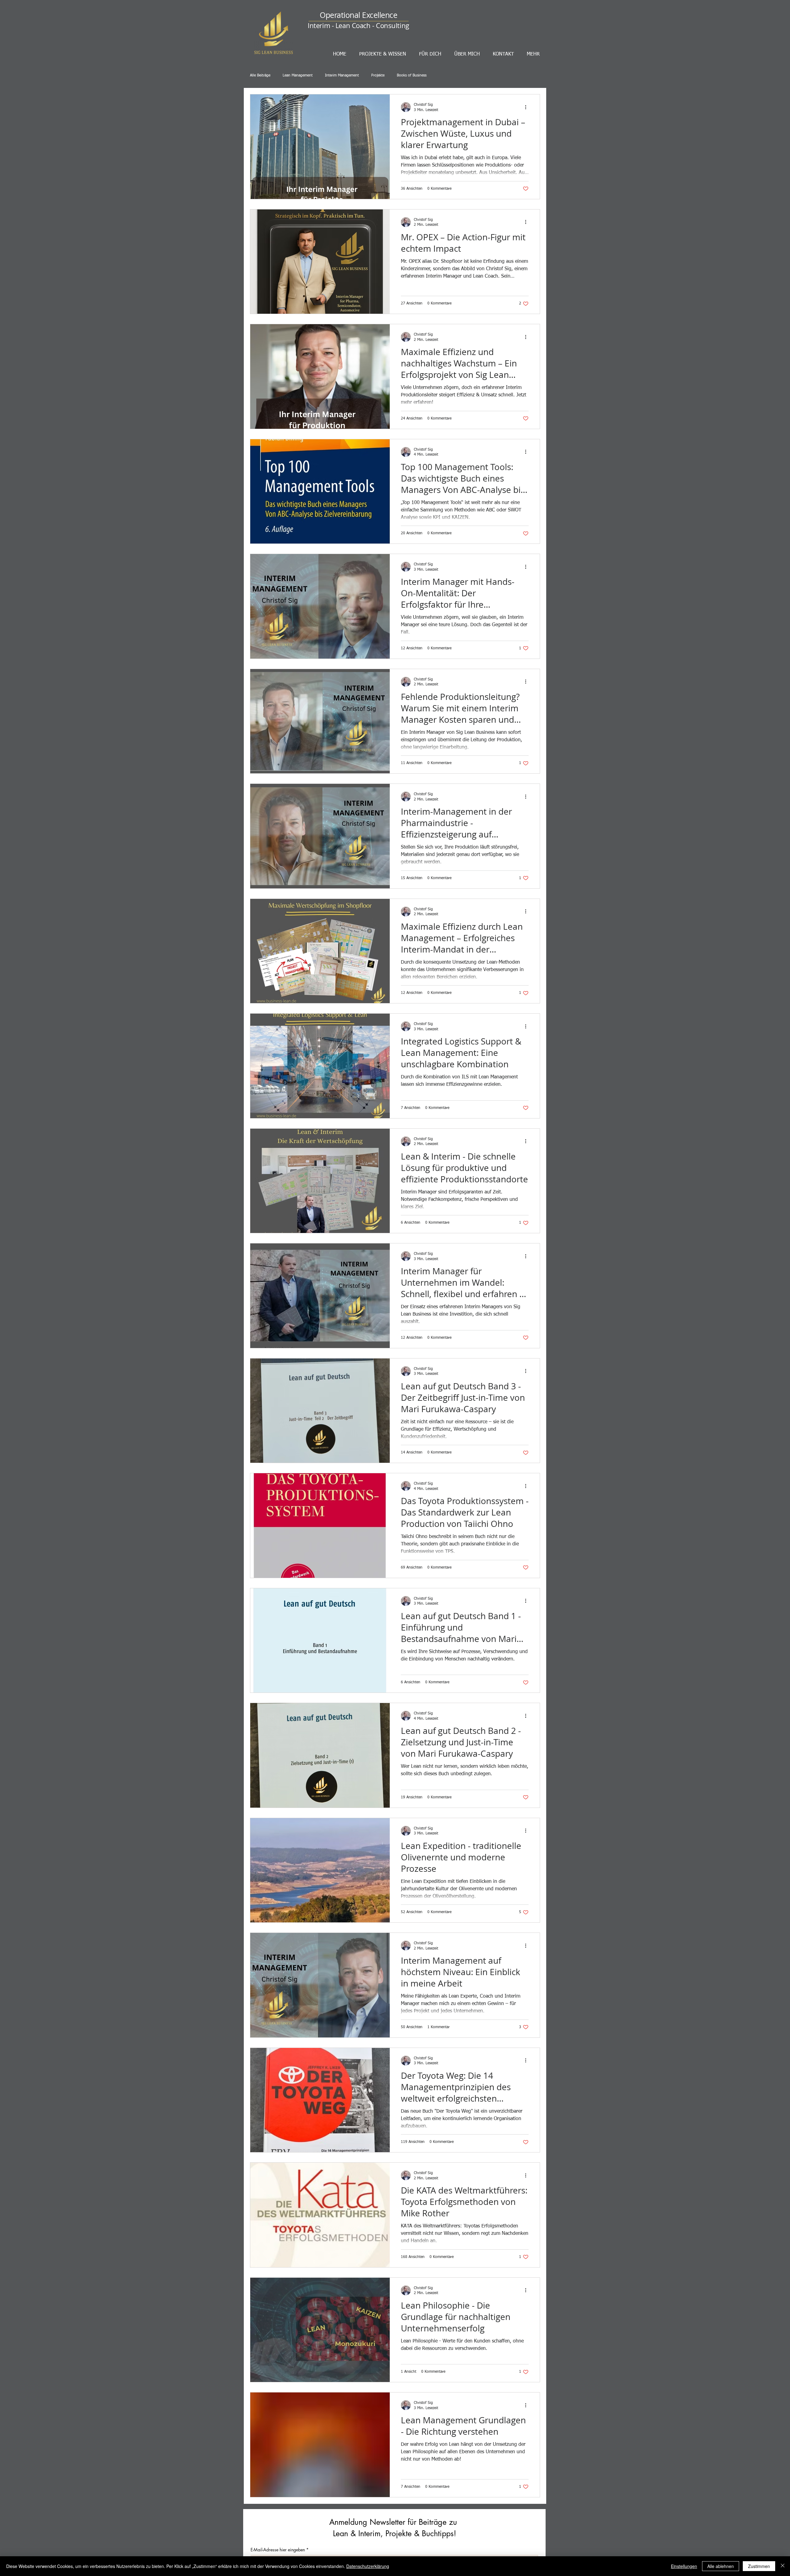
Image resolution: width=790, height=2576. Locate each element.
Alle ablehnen (721, 2566)
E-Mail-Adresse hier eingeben (320, 1314)
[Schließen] (783, 2566)
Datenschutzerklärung (368, 2566)
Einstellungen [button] (684, 2566)
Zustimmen (759, 2566)
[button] (499, 1216)
